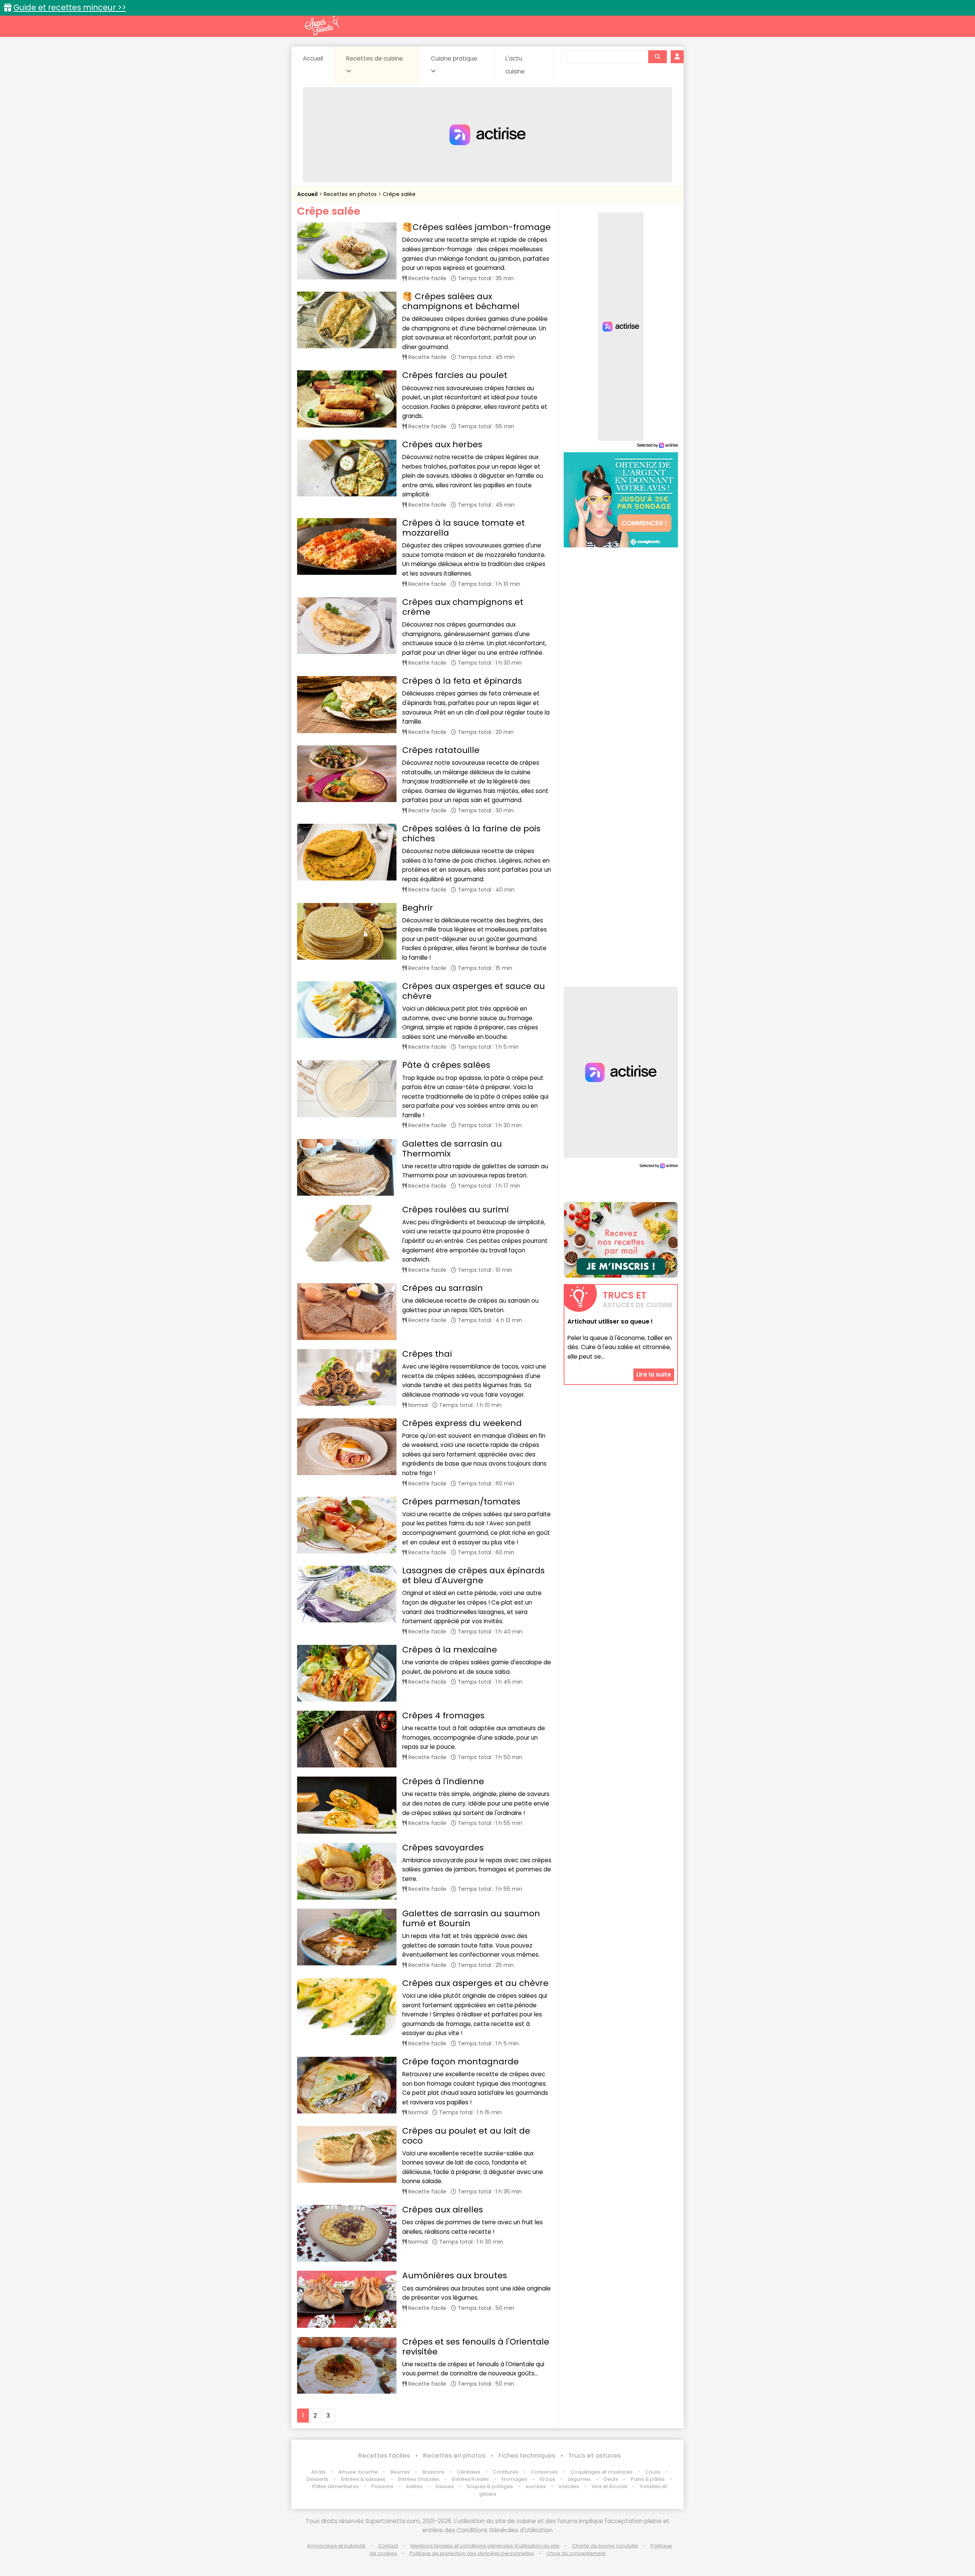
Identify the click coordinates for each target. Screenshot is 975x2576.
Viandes (569, 2486)
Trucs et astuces (595, 2456)
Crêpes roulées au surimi (456, 1210)
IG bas (547, 2479)
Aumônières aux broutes (455, 2275)
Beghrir (418, 908)
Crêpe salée (399, 194)
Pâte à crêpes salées (446, 1065)
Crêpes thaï (427, 1354)
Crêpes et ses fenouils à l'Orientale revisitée (476, 2347)
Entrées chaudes (419, 2479)
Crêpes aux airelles (443, 2210)
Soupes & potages (490, 2486)
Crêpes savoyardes (443, 1848)
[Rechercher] (657, 57)
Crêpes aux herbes (442, 444)
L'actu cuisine (515, 65)
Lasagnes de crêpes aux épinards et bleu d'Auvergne (473, 1575)
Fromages (514, 2479)
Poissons (382, 2486)
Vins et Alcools (609, 2486)
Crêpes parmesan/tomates (461, 1502)
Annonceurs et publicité (336, 2546)
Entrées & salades (363, 2479)
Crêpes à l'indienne (443, 1781)
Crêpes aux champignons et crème (463, 607)
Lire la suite (654, 1374)
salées (414, 2486)
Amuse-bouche (358, 2472)
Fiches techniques (527, 2456)
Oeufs (611, 2479)
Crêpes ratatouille (441, 750)
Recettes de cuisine (375, 58)
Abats (318, 2472)
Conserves (544, 2472)
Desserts (317, 2479)
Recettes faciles (384, 2456)
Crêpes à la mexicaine (450, 1650)
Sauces (445, 2486)
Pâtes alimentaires (336, 2486)
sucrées (536, 2486)
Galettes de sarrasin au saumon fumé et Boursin (471, 1918)
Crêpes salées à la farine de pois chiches (471, 833)
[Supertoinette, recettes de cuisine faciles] (322, 26)
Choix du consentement (576, 2553)
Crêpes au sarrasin (443, 1288)
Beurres (400, 2472)
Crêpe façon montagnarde (460, 2062)
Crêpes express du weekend (462, 1423)
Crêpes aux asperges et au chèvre (475, 1983)
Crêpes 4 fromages (443, 1715)
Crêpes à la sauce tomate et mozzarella (464, 528)
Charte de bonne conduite (605, 2546)
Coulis (653, 2472)
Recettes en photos (351, 194)
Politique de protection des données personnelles (472, 2553)
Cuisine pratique (454, 58)
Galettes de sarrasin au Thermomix (452, 1149)
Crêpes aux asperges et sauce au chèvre (474, 991)
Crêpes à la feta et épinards (462, 681)
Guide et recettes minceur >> (70, 7)
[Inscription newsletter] (621, 1240)
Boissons (433, 2472)
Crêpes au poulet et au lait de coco (466, 2136)
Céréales (469, 2472)
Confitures (506, 2472)
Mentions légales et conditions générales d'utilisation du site (485, 2546)
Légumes (579, 2479)
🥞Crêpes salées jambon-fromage (476, 227)
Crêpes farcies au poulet (455, 375)
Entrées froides (471, 2479)
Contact (388, 2546)
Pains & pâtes (648, 2479)
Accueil (313, 58)
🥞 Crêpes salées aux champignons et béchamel (461, 301)
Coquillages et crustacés (602, 2472)
